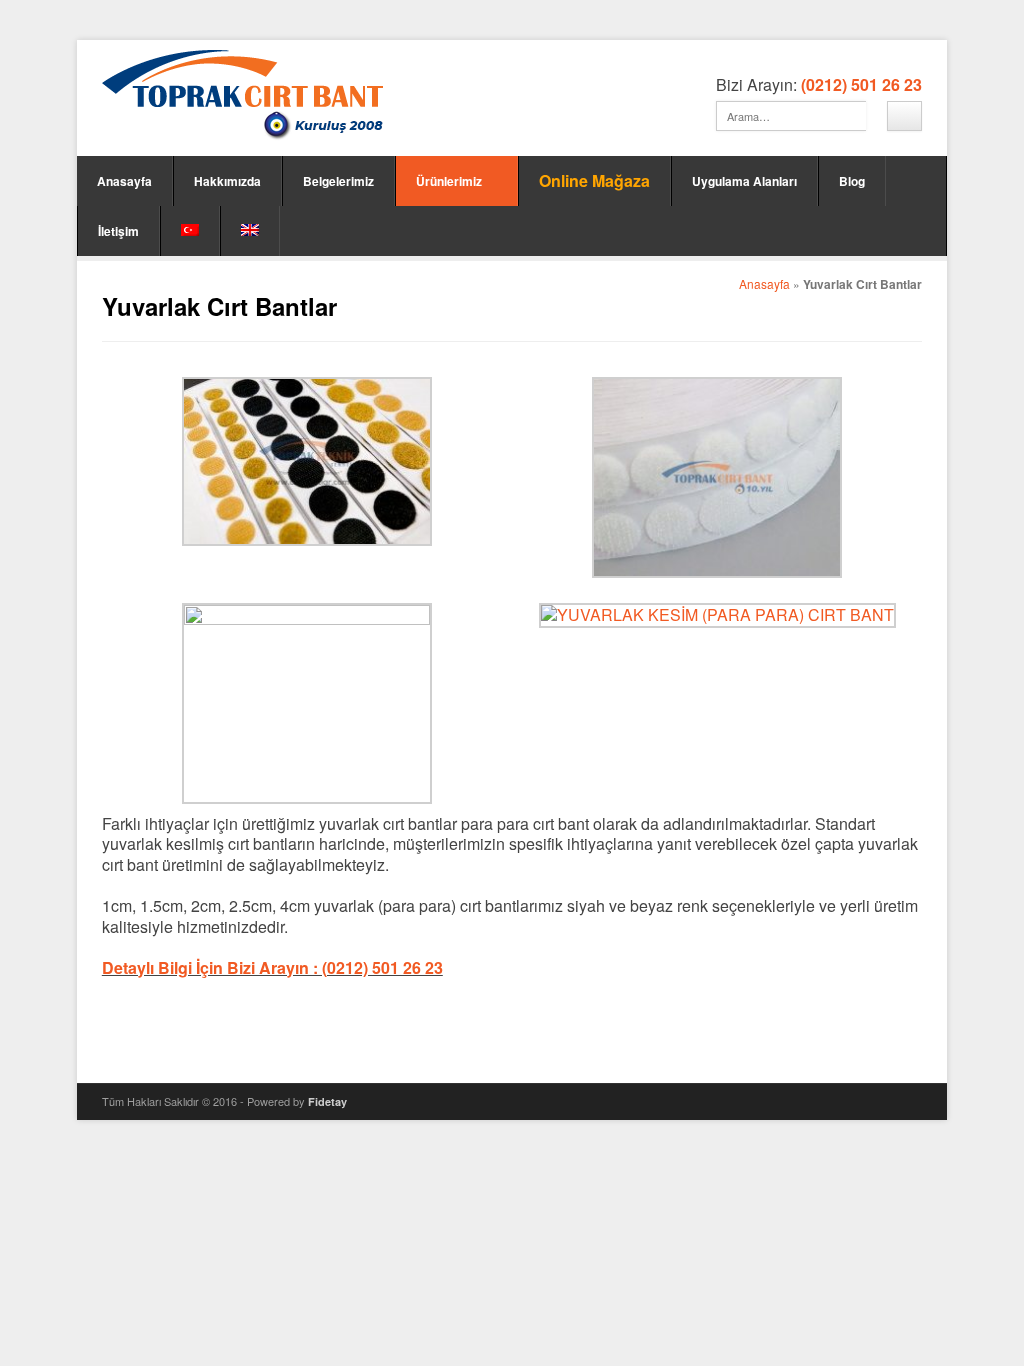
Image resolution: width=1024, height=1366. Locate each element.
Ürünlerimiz (449, 181)
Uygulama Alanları (744, 181)
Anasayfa (124, 181)
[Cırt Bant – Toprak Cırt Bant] (243, 95)
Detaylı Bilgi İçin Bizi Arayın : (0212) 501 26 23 (272, 967)
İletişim (118, 231)
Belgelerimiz (338, 181)
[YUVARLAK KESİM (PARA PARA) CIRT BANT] (717, 614)
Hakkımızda (227, 181)
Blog (852, 181)
